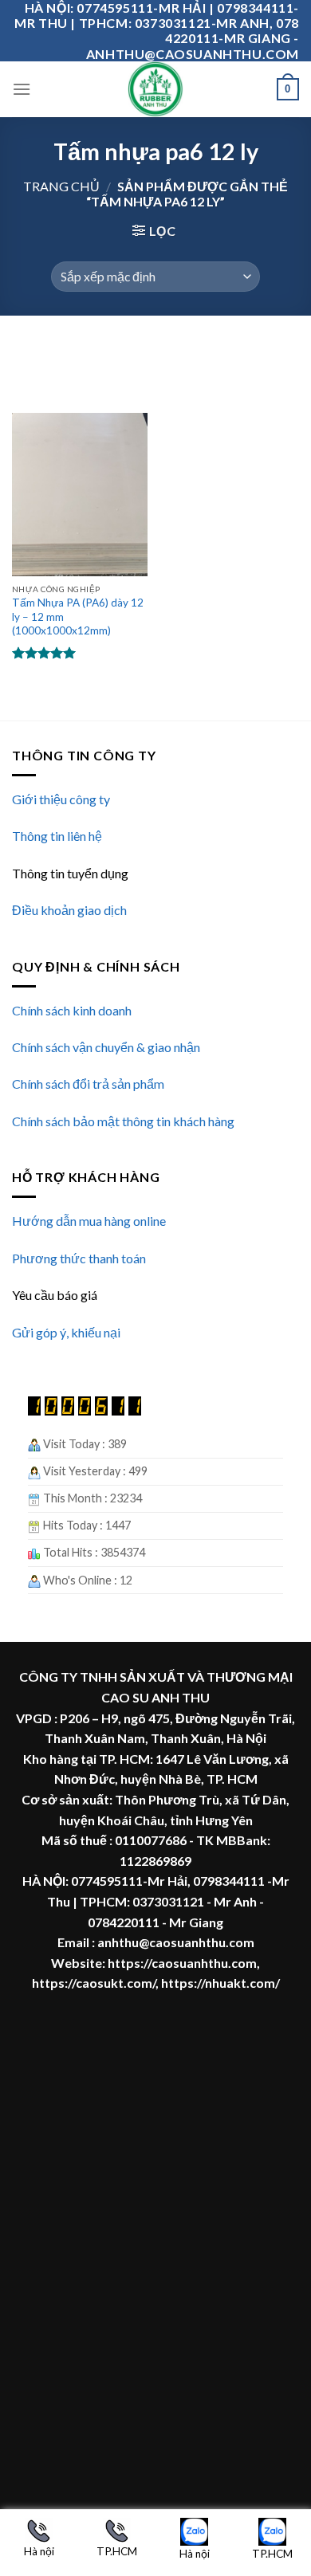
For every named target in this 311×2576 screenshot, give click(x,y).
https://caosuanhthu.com (182, 1963)
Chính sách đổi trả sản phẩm (88, 1084)
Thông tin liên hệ (57, 836)
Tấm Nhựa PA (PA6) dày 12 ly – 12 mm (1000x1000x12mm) (78, 617)
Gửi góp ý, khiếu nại (66, 1332)
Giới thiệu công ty (61, 799)
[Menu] (22, 89)
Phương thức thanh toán (79, 1258)
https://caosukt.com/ (94, 1983)
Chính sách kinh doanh (72, 1010)
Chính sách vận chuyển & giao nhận (106, 1047)
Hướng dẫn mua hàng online (89, 1221)
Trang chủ (61, 186)
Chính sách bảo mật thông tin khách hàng (123, 1121)
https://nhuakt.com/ (220, 1983)
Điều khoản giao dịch (69, 910)
